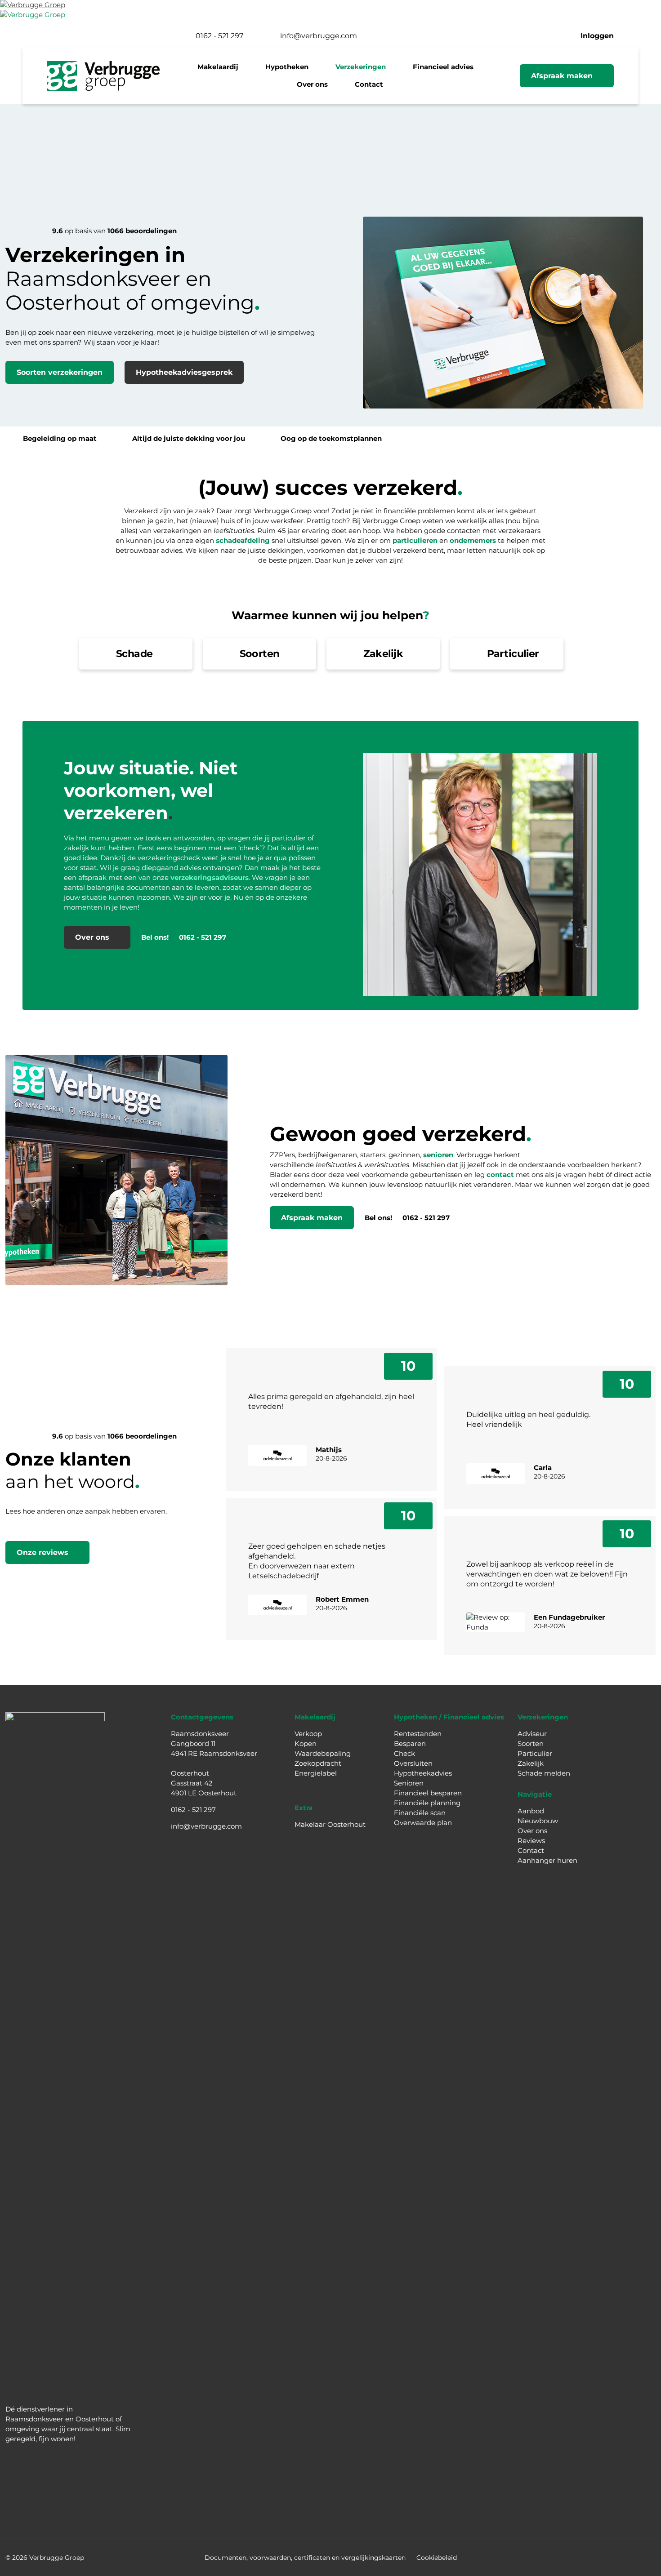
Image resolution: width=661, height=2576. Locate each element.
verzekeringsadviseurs (210, 877)
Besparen (410, 1743)
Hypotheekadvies (423, 1773)
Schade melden (544, 1773)
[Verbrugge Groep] (33, 5)
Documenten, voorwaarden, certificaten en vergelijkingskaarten (305, 2558)
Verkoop (308, 1734)
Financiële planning (427, 1803)
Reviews (531, 1841)
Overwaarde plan (423, 1823)
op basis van (114, 231)
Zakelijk (531, 1763)
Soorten (531, 1743)
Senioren (409, 1783)
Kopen (306, 1743)
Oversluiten (413, 1763)
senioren (438, 1155)
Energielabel (316, 1773)
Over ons (532, 1831)
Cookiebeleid (437, 2558)
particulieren (415, 540)
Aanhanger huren (547, 1860)
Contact (531, 1850)
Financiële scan (420, 1813)
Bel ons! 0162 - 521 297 (184, 937)
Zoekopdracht (318, 1763)
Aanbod (531, 1811)
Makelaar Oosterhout (330, 1824)
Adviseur (532, 1734)
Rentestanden (418, 1734)
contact (500, 1175)
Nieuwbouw (538, 1821)
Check (404, 1753)
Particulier (535, 1753)
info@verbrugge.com (206, 1826)
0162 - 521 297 (193, 1810)
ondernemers (473, 540)
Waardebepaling (323, 1753)
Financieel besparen (428, 1793)
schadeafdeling (243, 540)
